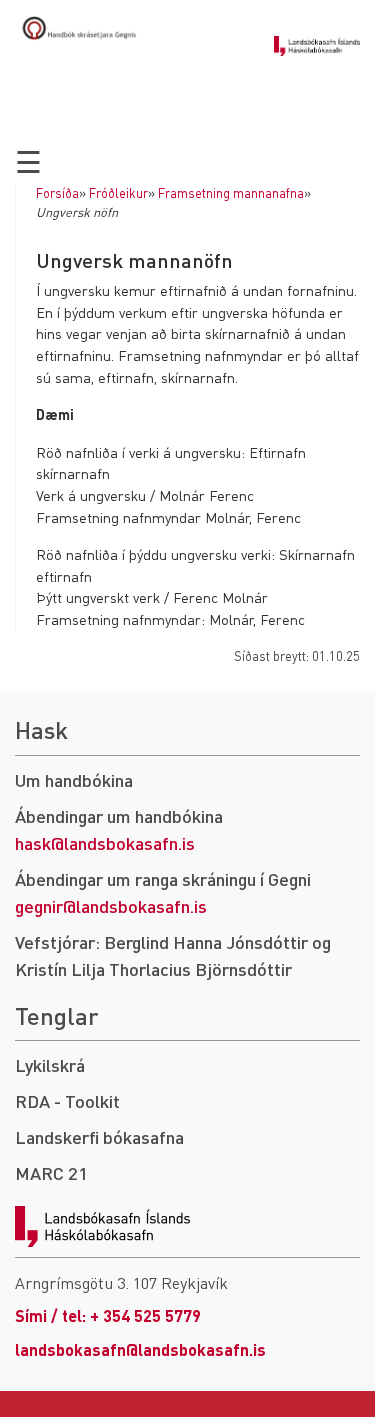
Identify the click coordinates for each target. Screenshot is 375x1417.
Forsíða (57, 193)
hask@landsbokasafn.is (105, 842)
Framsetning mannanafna (231, 193)
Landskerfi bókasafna (99, 1136)
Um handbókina (74, 779)
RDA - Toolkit (67, 1100)
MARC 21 (51, 1172)
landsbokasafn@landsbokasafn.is (140, 1349)
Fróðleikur (118, 193)
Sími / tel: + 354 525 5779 (108, 1315)
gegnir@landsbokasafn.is (111, 905)
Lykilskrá (50, 1064)
